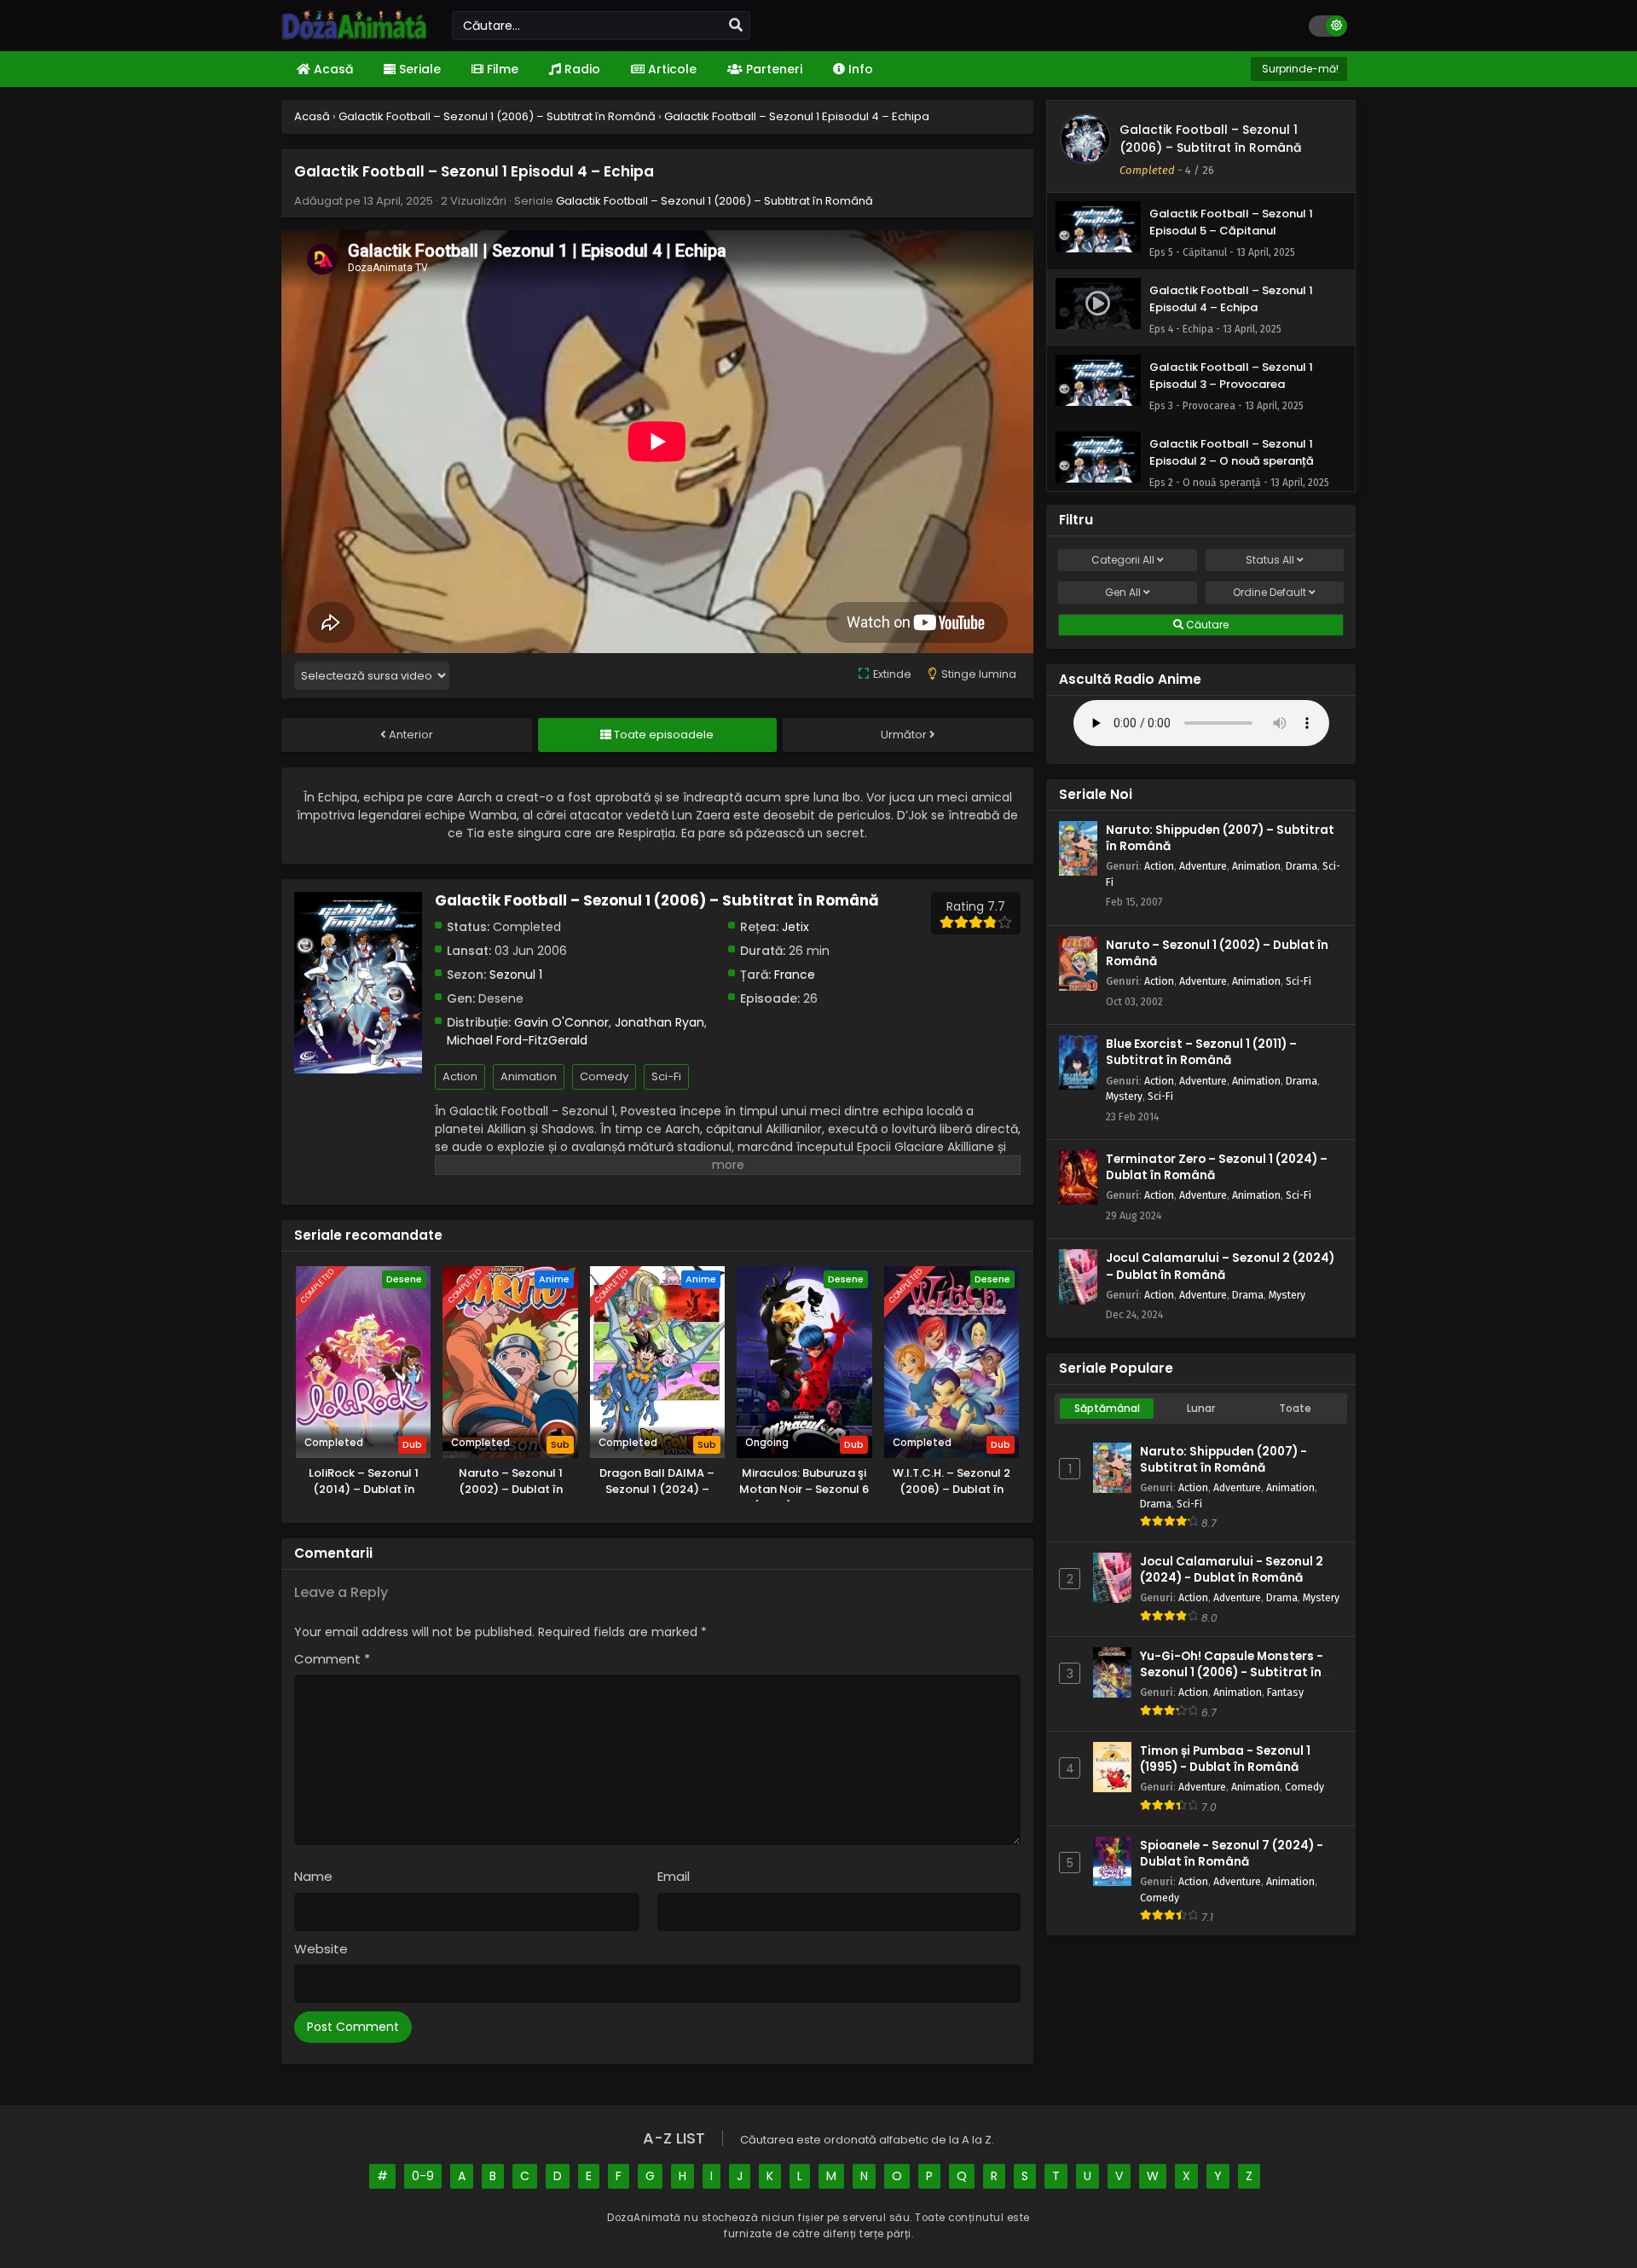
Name (313, 1876)
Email (674, 1876)
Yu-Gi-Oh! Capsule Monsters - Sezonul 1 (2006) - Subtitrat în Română (1232, 1672)
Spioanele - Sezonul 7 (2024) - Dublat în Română (1232, 1854)
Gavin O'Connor (561, 1022)
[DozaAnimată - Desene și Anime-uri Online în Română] (354, 36)
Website (321, 1949)
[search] (736, 26)
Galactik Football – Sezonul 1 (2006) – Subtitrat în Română (714, 201)
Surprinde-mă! (1299, 69)
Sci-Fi (666, 1076)
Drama (1302, 866)
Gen (1123, 592)
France (795, 975)
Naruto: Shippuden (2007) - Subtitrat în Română (1223, 1460)
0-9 (423, 2176)
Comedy (604, 1076)
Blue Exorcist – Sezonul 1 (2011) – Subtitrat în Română (1201, 1052)
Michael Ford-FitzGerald (517, 1040)
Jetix (795, 927)
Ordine (1270, 592)
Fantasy (1285, 1692)
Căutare (1206, 625)
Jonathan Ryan (659, 1022)
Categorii (1123, 560)
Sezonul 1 (516, 975)
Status (1270, 560)
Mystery (1124, 1096)
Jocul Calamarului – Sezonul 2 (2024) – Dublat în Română (1220, 1266)
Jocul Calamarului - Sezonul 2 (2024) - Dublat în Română (1232, 1570)
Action (460, 1076)
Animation (529, 1076)
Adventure (1203, 866)
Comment (332, 1659)
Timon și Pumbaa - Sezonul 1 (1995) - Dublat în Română (1225, 1759)
